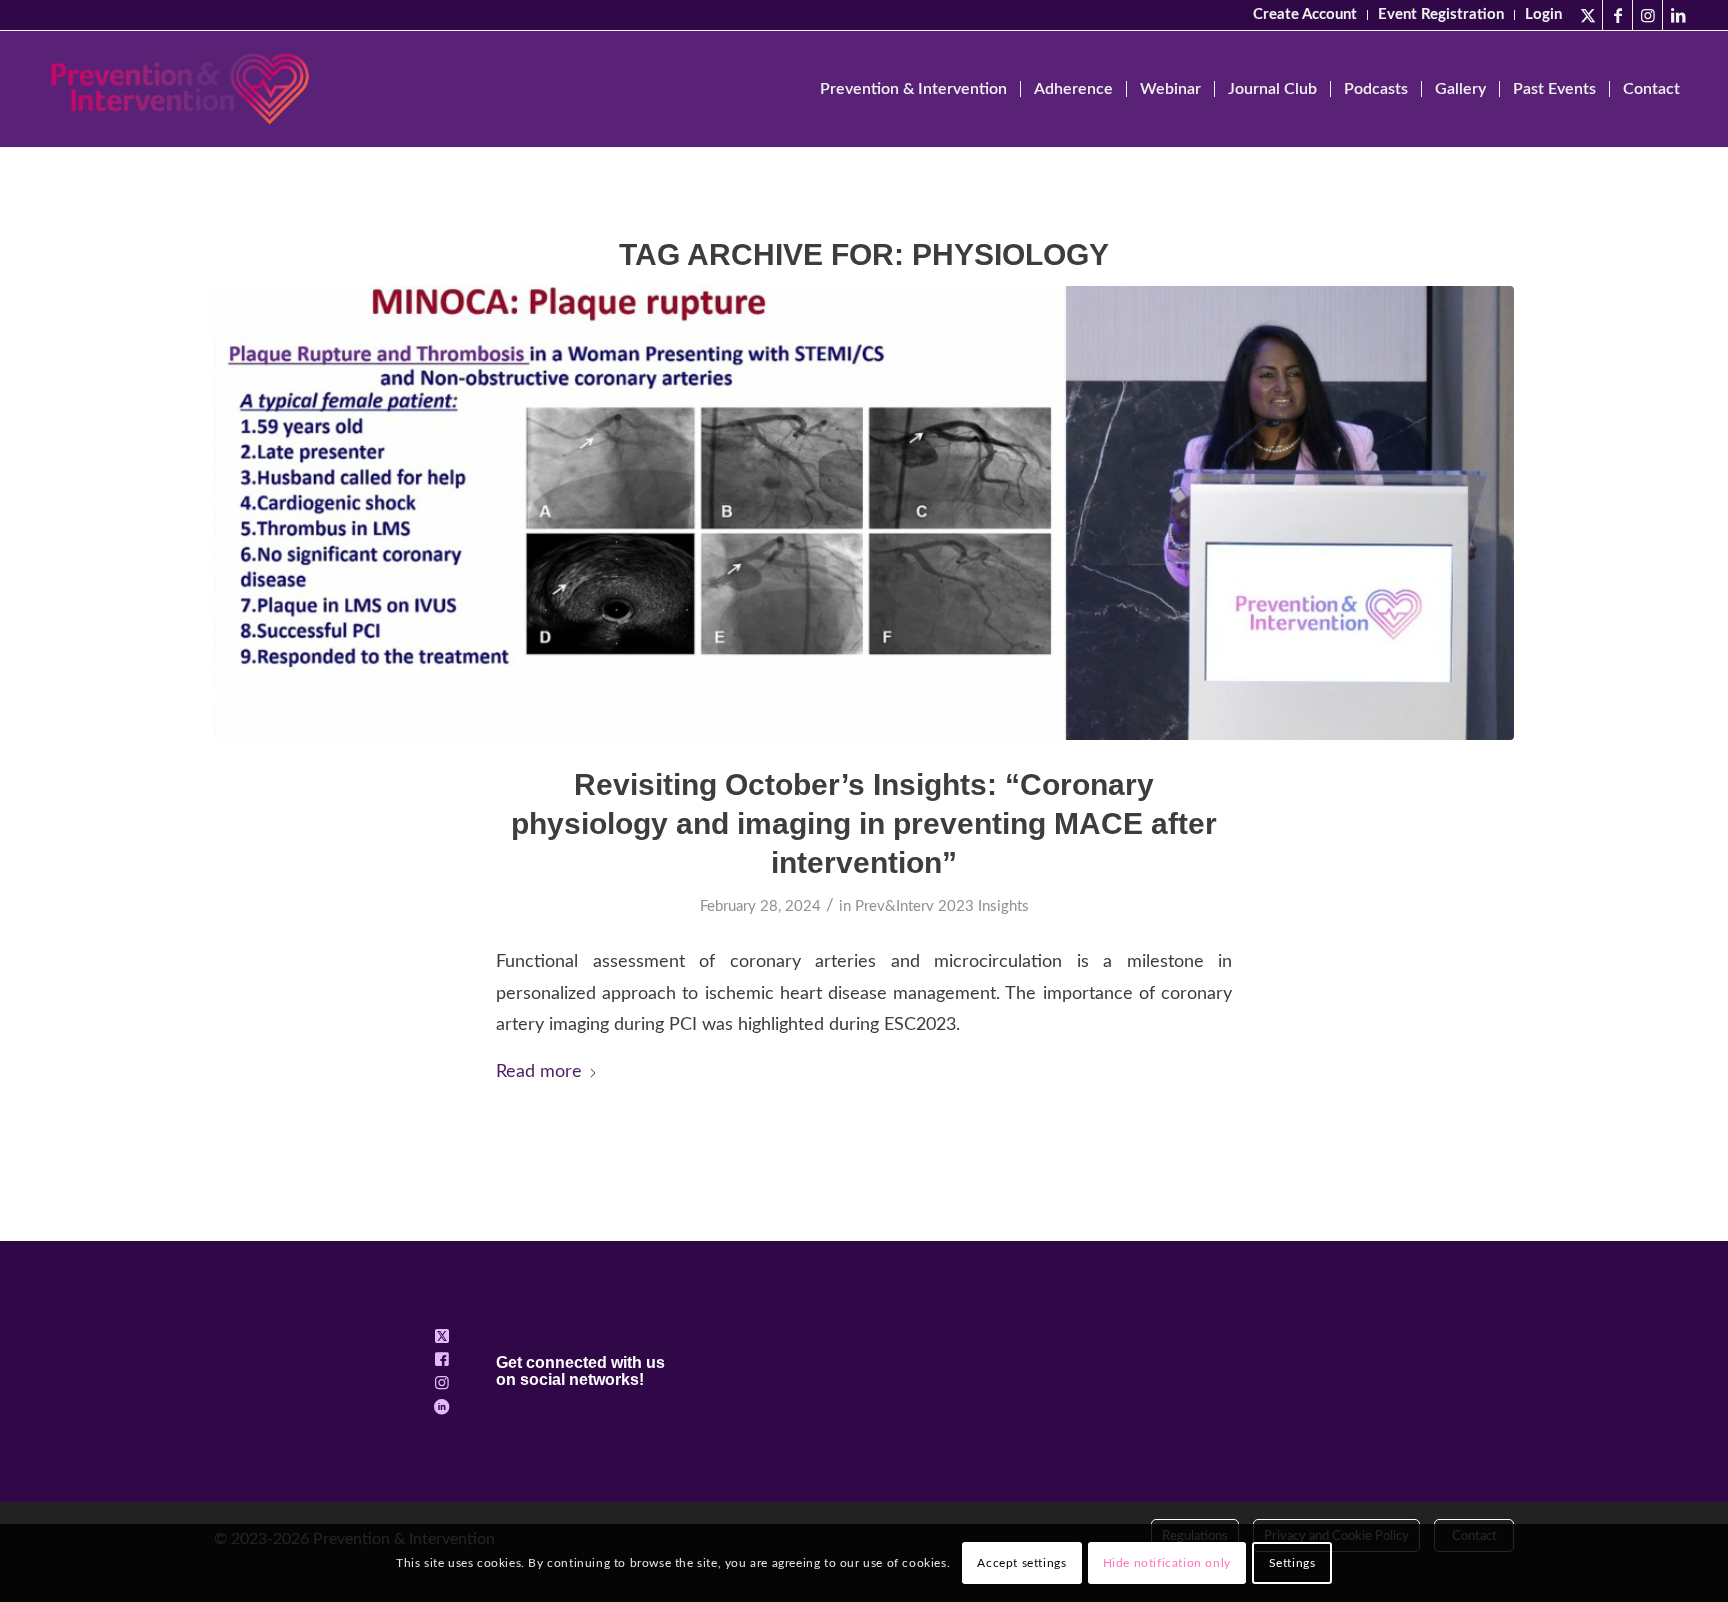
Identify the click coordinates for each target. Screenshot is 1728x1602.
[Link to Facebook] (1617, 15)
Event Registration (1441, 14)
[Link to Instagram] (1647, 15)
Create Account (1305, 14)
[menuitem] (1305, 15)
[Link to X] (1587, 15)
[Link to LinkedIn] (1678, 15)
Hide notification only (1167, 1563)
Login (1543, 14)
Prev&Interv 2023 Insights (942, 906)
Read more (539, 1071)
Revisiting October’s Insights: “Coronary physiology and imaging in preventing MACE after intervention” (864, 823)
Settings (1292, 1563)
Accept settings (1021, 1563)
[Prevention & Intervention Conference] (180, 89)
